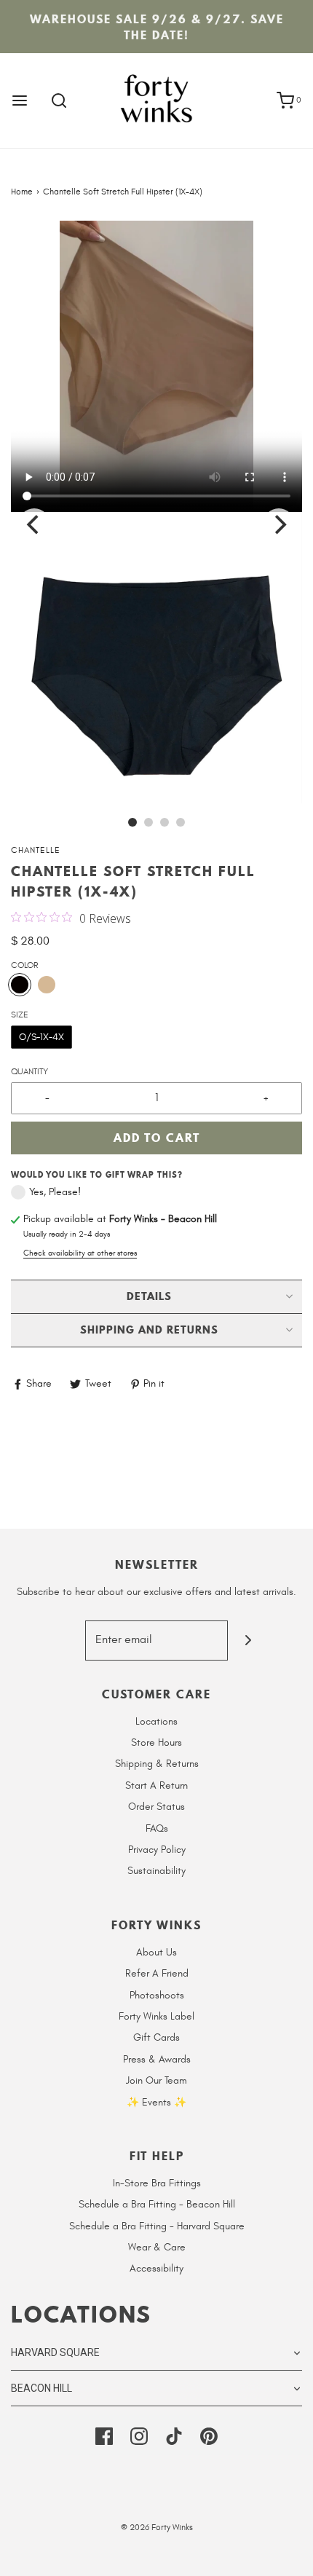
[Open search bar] (59, 101)
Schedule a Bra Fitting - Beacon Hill (157, 2204)
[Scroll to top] (287, 2556)
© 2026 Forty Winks (157, 2527)
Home (22, 192)
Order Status (156, 1807)
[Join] (248, 1640)
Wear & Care (157, 2247)
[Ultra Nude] (47, 985)
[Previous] (34, 524)
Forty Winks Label (156, 2016)
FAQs (157, 1828)
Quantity (29, 1071)
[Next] (279, 524)
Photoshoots (157, 1995)
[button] (156, 366)
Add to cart (157, 1138)
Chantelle (36, 850)
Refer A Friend (157, 1973)
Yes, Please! (55, 1192)
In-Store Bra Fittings (157, 2183)
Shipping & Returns (157, 1764)
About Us (156, 1952)
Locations (156, 1721)
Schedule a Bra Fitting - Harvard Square (157, 2226)
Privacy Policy (157, 1850)
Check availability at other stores (80, 1253)
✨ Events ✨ (156, 2102)
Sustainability (156, 1871)
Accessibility (156, 2268)
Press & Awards (157, 2059)
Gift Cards (156, 2037)
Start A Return (156, 1785)
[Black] (20, 985)
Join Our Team (156, 2080)
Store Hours (156, 1742)
